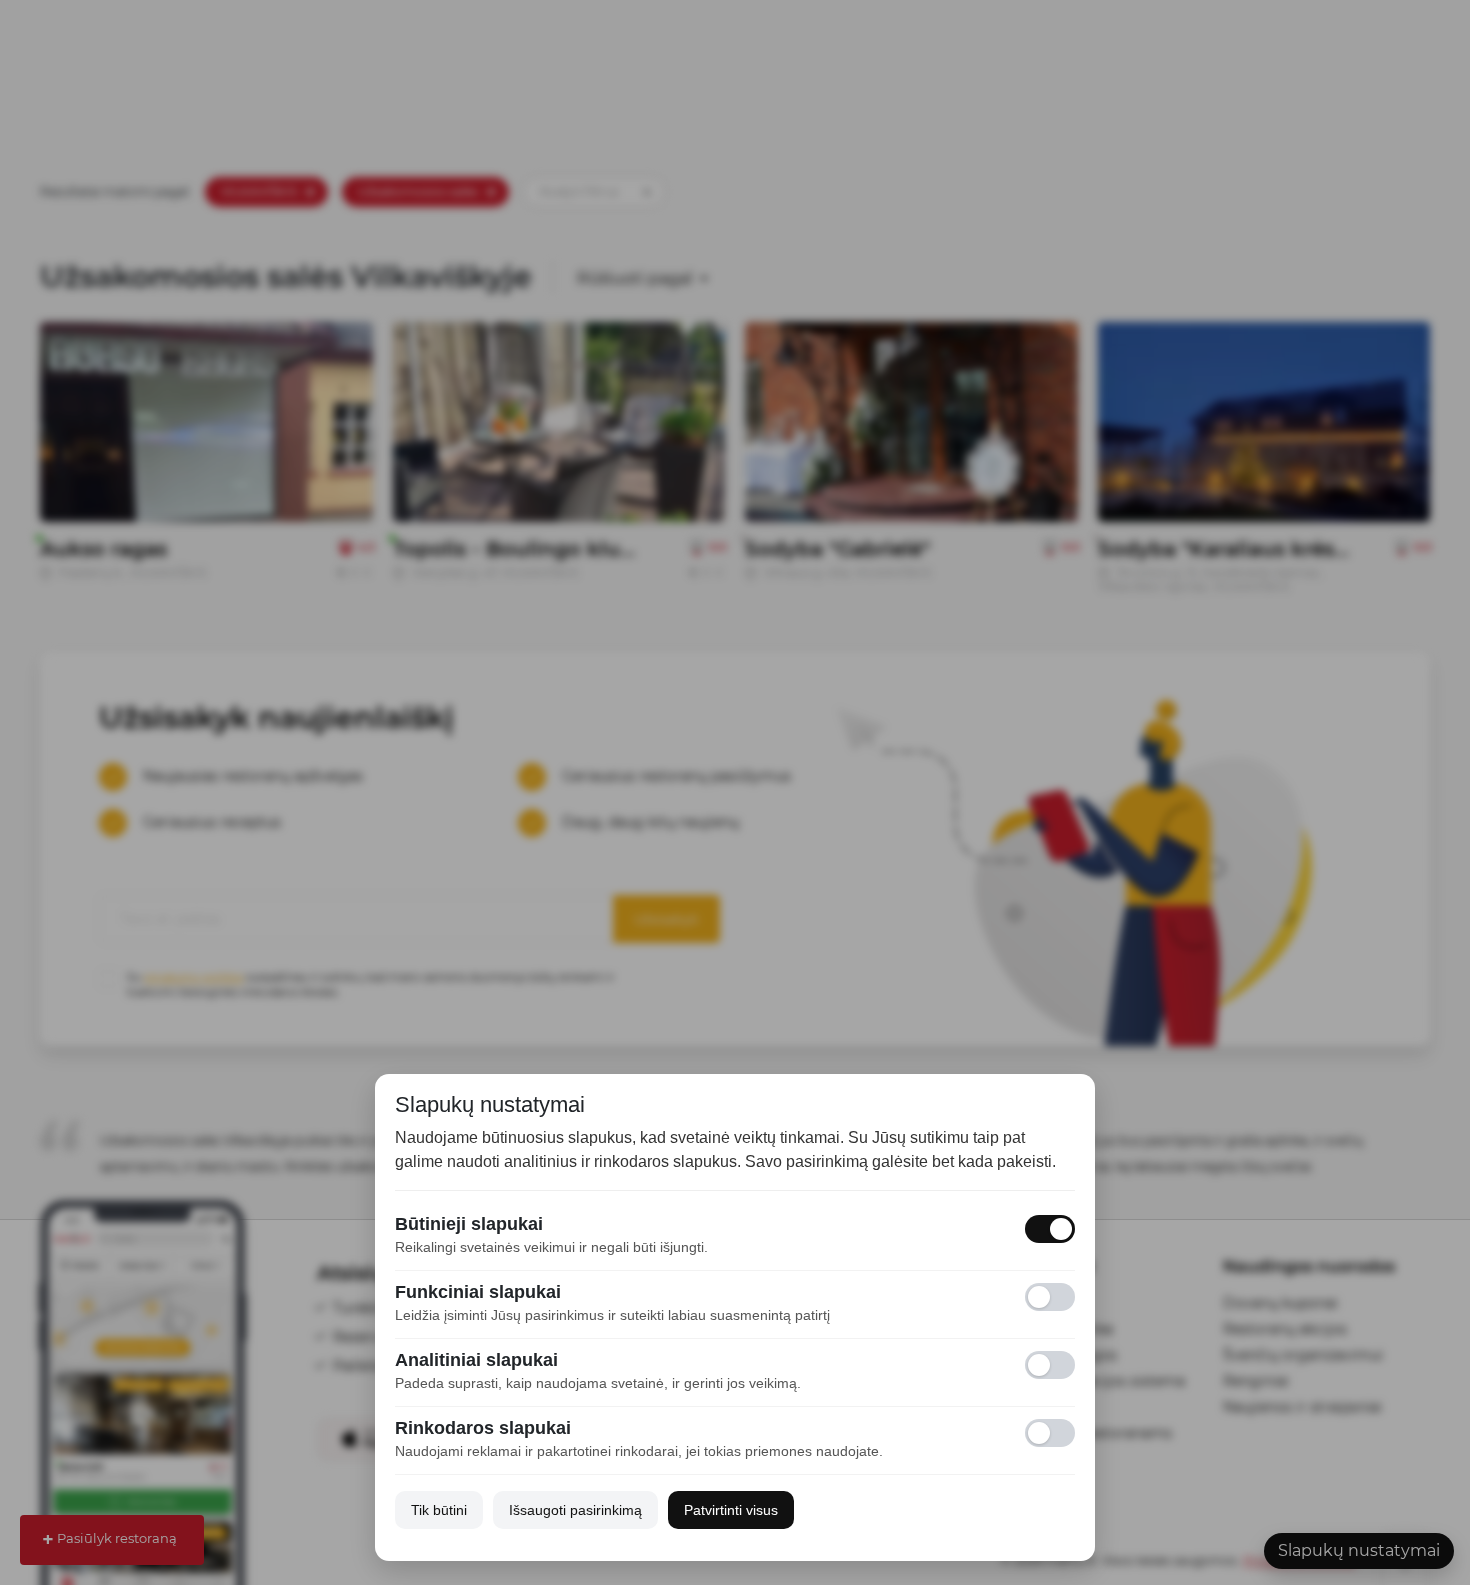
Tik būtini (439, 1510)
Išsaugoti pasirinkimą (575, 1510)
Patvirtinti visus (731, 1510)
